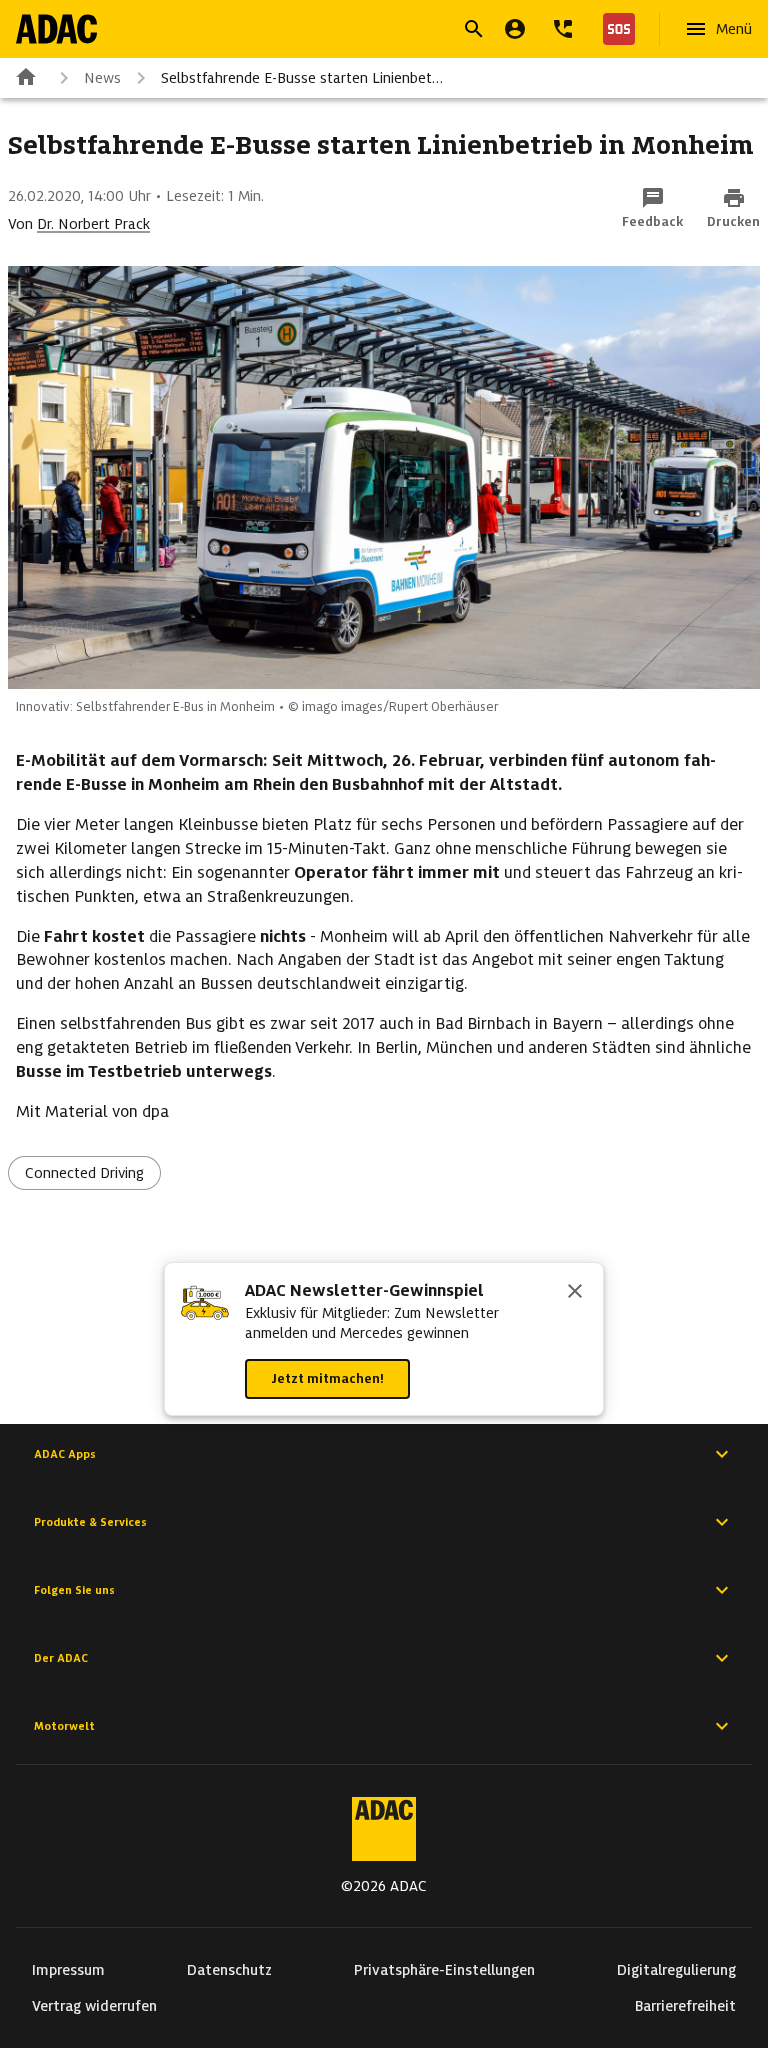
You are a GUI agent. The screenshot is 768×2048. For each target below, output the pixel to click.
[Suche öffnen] (474, 29)
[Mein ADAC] (515, 29)
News (102, 78)
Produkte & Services (90, 1522)
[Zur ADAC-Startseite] (56, 29)
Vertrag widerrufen (94, 2006)
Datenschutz (229, 1970)
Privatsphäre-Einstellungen (444, 1970)
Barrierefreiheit (685, 2006)
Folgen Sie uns (74, 1590)
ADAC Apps (65, 1454)
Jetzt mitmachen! (327, 1378)
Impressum (68, 1970)
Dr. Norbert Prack (93, 224)
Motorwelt (64, 1726)
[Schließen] (575, 1293)
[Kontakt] (563, 29)
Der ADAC (61, 1658)
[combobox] (360, 31)
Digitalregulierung (676, 1970)
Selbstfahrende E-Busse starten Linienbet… (302, 78)
